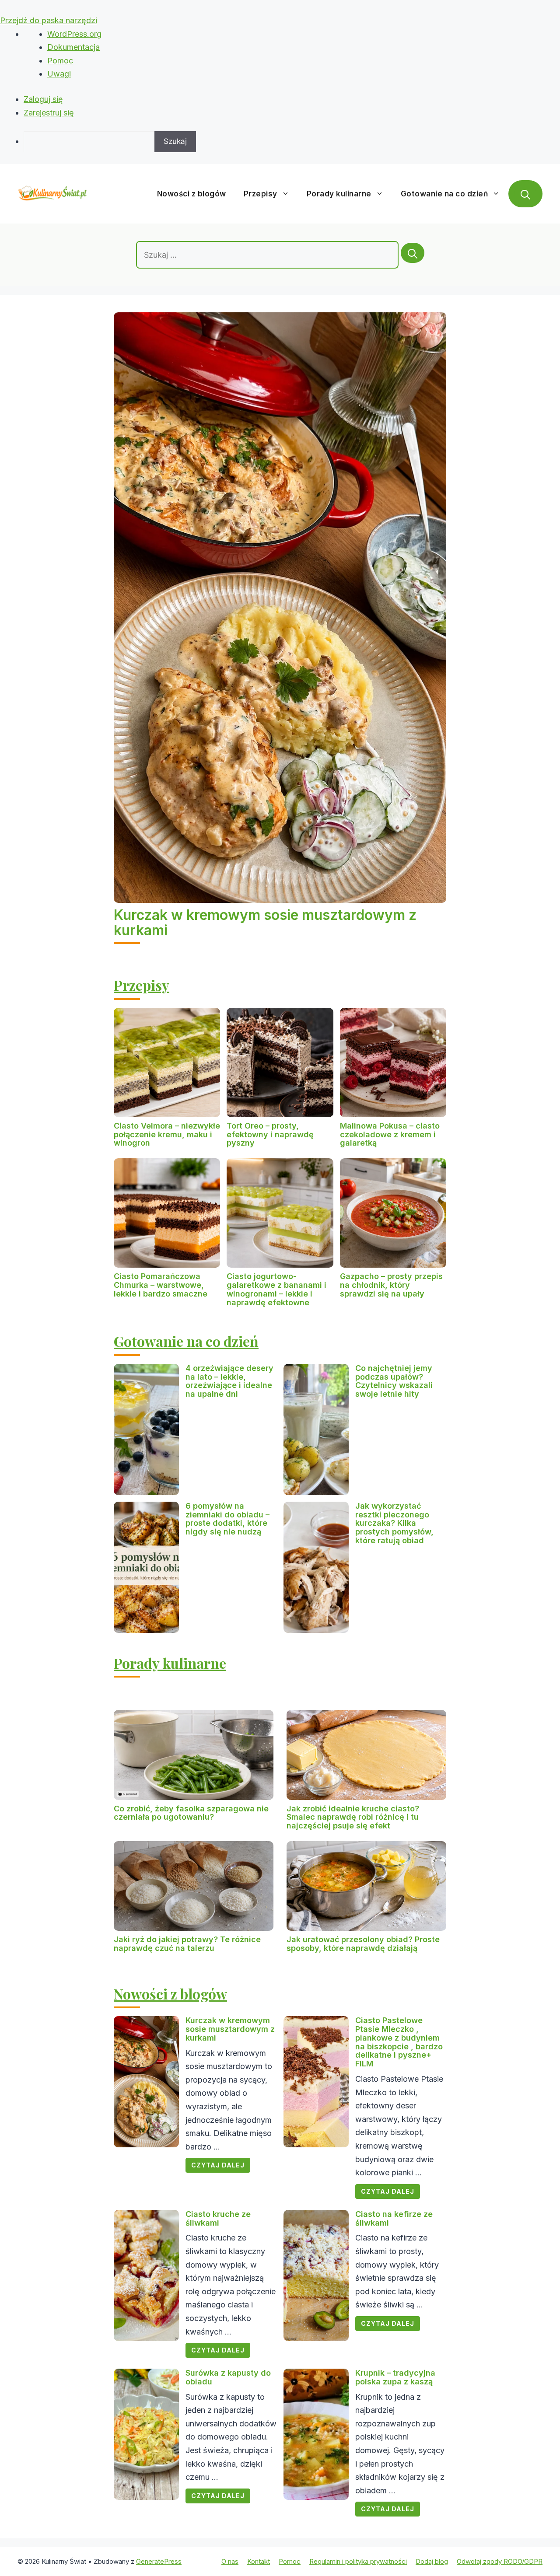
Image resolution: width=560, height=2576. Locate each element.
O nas (230, 2561)
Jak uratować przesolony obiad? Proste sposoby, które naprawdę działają (363, 1944)
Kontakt (259, 2561)
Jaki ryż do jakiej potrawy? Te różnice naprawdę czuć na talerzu (187, 1944)
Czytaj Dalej (218, 2165)
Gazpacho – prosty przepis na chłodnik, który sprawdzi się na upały (391, 1285)
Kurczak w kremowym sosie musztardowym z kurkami (265, 923)
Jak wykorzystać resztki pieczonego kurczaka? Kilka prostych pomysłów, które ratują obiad (394, 1523)
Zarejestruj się (49, 113)
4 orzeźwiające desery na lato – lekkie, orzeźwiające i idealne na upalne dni (229, 1381)
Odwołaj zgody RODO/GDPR (500, 2561)
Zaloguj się (43, 99)
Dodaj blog (432, 2561)
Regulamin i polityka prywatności (358, 2561)
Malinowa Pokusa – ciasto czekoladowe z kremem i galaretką (390, 1134)
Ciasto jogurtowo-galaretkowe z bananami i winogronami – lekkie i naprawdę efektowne (276, 1289)
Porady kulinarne (339, 194)
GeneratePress (159, 2561)
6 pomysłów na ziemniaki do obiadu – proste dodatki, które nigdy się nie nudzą (227, 1519)
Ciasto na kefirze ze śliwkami (394, 2218)
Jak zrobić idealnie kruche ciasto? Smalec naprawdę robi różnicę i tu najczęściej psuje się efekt (353, 1817)
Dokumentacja (73, 47)
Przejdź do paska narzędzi (49, 20)
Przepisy (261, 194)
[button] (525, 194)
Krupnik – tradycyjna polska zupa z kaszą (395, 2377)
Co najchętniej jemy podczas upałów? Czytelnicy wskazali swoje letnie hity (394, 1381)
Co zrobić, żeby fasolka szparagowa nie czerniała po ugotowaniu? (191, 1813)
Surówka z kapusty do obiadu (228, 2377)
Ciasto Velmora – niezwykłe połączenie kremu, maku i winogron (167, 1134)
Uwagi (59, 74)
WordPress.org (74, 34)
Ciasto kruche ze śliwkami (218, 2218)
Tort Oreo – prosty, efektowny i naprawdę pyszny (270, 1134)
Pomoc (60, 61)
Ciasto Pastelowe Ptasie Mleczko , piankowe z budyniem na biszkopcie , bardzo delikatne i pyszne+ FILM (399, 2042)
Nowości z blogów (192, 194)
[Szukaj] (413, 253)
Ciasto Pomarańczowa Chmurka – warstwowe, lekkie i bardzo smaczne (161, 1285)
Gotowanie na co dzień (444, 194)
